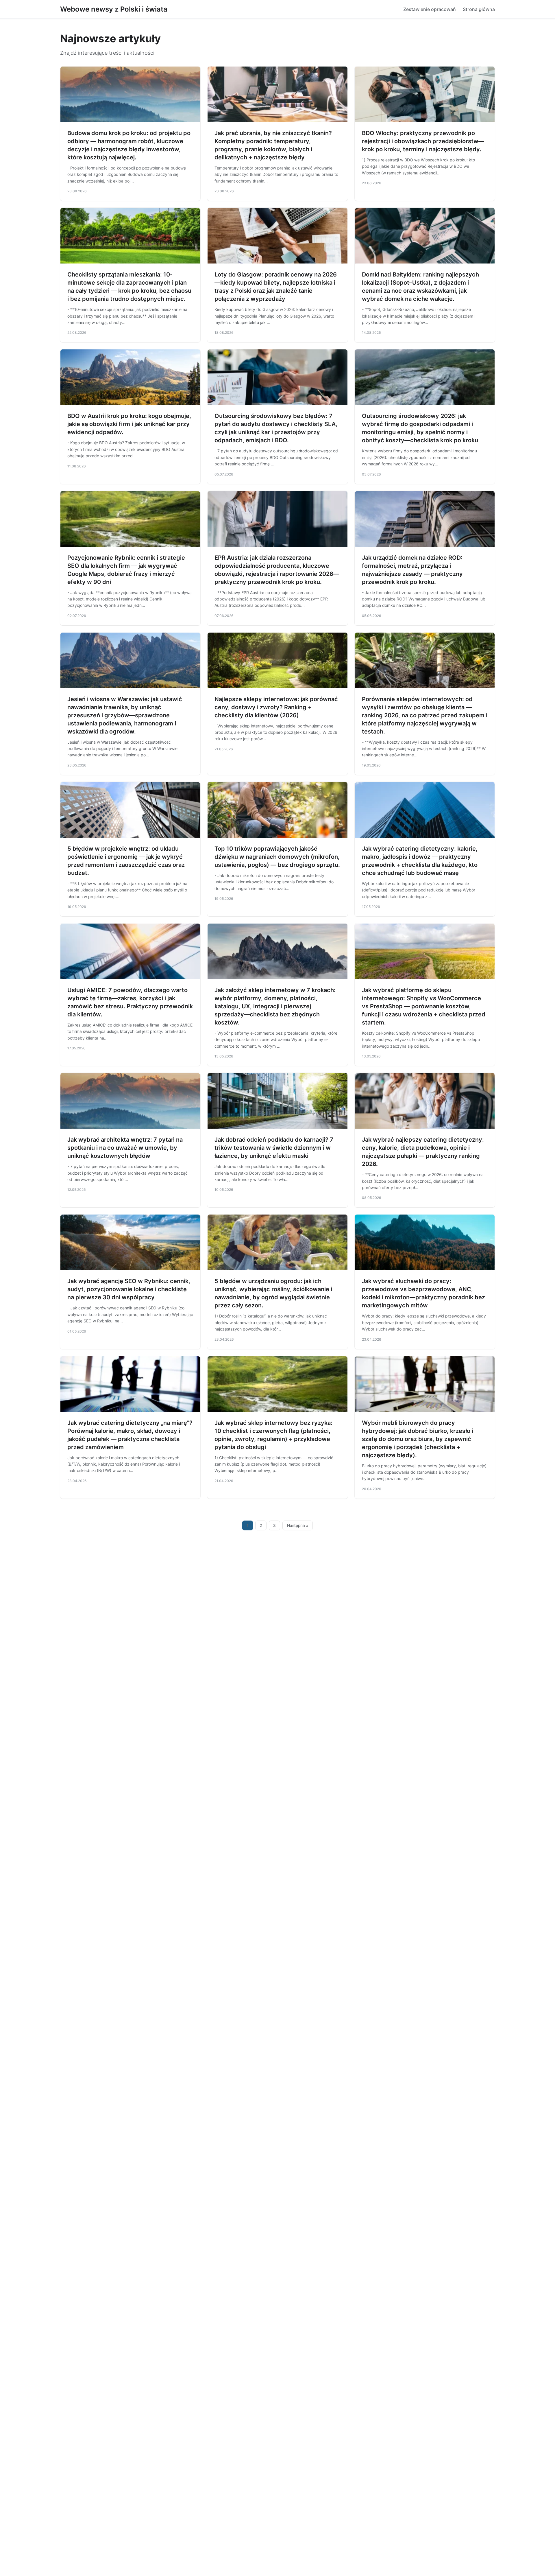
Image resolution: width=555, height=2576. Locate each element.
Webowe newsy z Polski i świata (114, 9)
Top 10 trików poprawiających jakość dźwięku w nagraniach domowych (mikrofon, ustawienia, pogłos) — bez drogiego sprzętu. (277, 857)
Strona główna (479, 9)
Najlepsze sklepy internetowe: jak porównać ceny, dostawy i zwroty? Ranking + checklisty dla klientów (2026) (276, 707)
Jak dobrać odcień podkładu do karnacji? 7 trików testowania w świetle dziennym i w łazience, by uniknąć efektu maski (274, 1148)
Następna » (298, 1525)
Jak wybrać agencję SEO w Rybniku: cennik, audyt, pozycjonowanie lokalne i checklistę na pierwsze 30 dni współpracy (129, 1289)
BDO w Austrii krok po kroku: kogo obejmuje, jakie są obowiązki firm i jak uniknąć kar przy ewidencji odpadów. (129, 424)
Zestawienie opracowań (430, 9)
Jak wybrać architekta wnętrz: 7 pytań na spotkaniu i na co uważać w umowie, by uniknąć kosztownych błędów (125, 1148)
